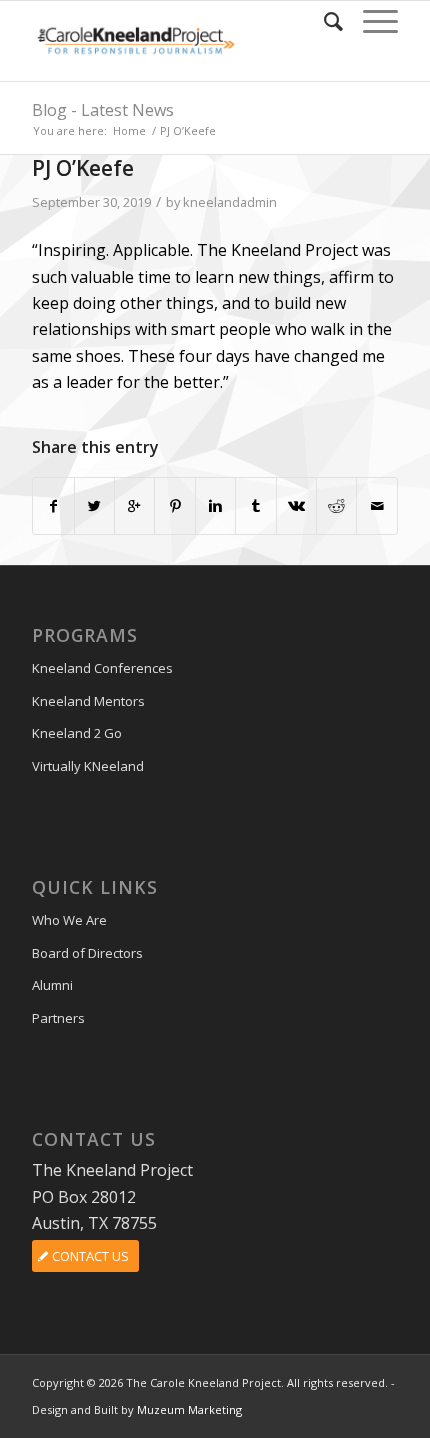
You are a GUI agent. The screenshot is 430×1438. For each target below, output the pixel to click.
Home (129, 130)
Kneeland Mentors (88, 701)
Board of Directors (87, 953)
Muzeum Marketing (189, 1409)
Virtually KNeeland (88, 766)
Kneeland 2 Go (77, 733)
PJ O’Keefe (83, 168)
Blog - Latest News (103, 110)
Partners (58, 1018)
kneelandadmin (230, 202)
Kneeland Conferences (102, 668)
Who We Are (69, 920)
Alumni (52, 985)
